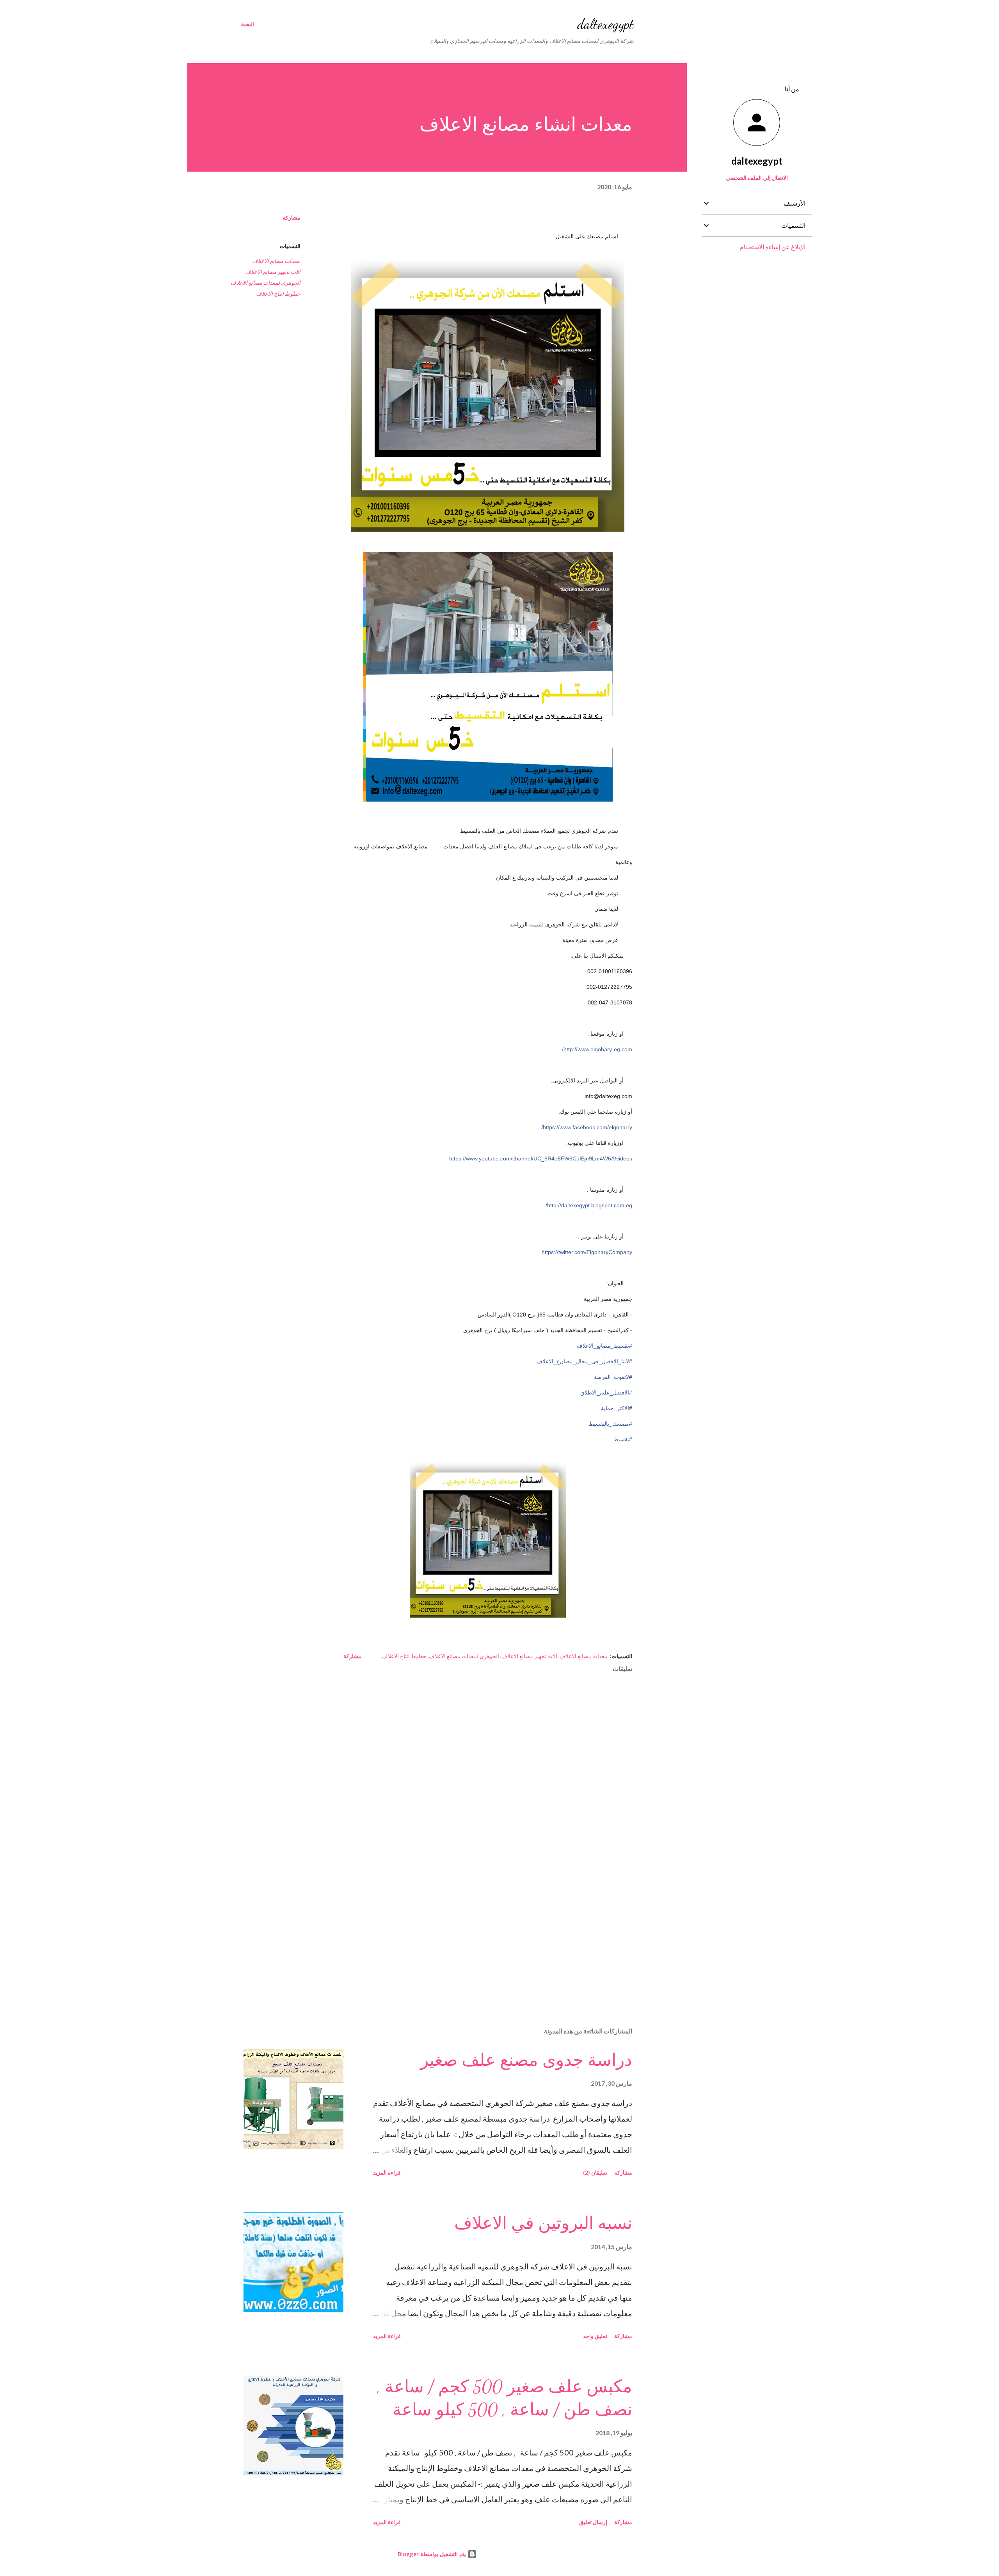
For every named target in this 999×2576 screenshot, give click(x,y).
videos (541, 1158)
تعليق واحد (595, 2336)
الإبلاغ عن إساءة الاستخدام (772, 247)
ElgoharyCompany (587, 1252)
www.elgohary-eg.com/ (597, 1049)
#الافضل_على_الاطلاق (606, 1393)
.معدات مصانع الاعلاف (276, 261)
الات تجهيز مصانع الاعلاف (273, 272)
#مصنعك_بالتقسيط (611, 1424)
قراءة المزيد (387, 2172)
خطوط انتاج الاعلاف (278, 294)
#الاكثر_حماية (617, 1408)
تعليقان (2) (595, 2172)
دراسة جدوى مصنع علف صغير (526, 2060)
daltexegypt (605, 24)
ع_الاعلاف (584, 1361)
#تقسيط (623, 1439)
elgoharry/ (587, 1127)
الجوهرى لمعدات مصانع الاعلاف (266, 283)
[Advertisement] (500, 1930)
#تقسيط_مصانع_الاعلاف (604, 1346)
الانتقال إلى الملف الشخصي (757, 178)
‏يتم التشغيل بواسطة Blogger (433, 2554)
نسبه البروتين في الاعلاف (543, 2223)
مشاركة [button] (292, 217)
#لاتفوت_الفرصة (613, 1377)
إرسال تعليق (593, 2522)
